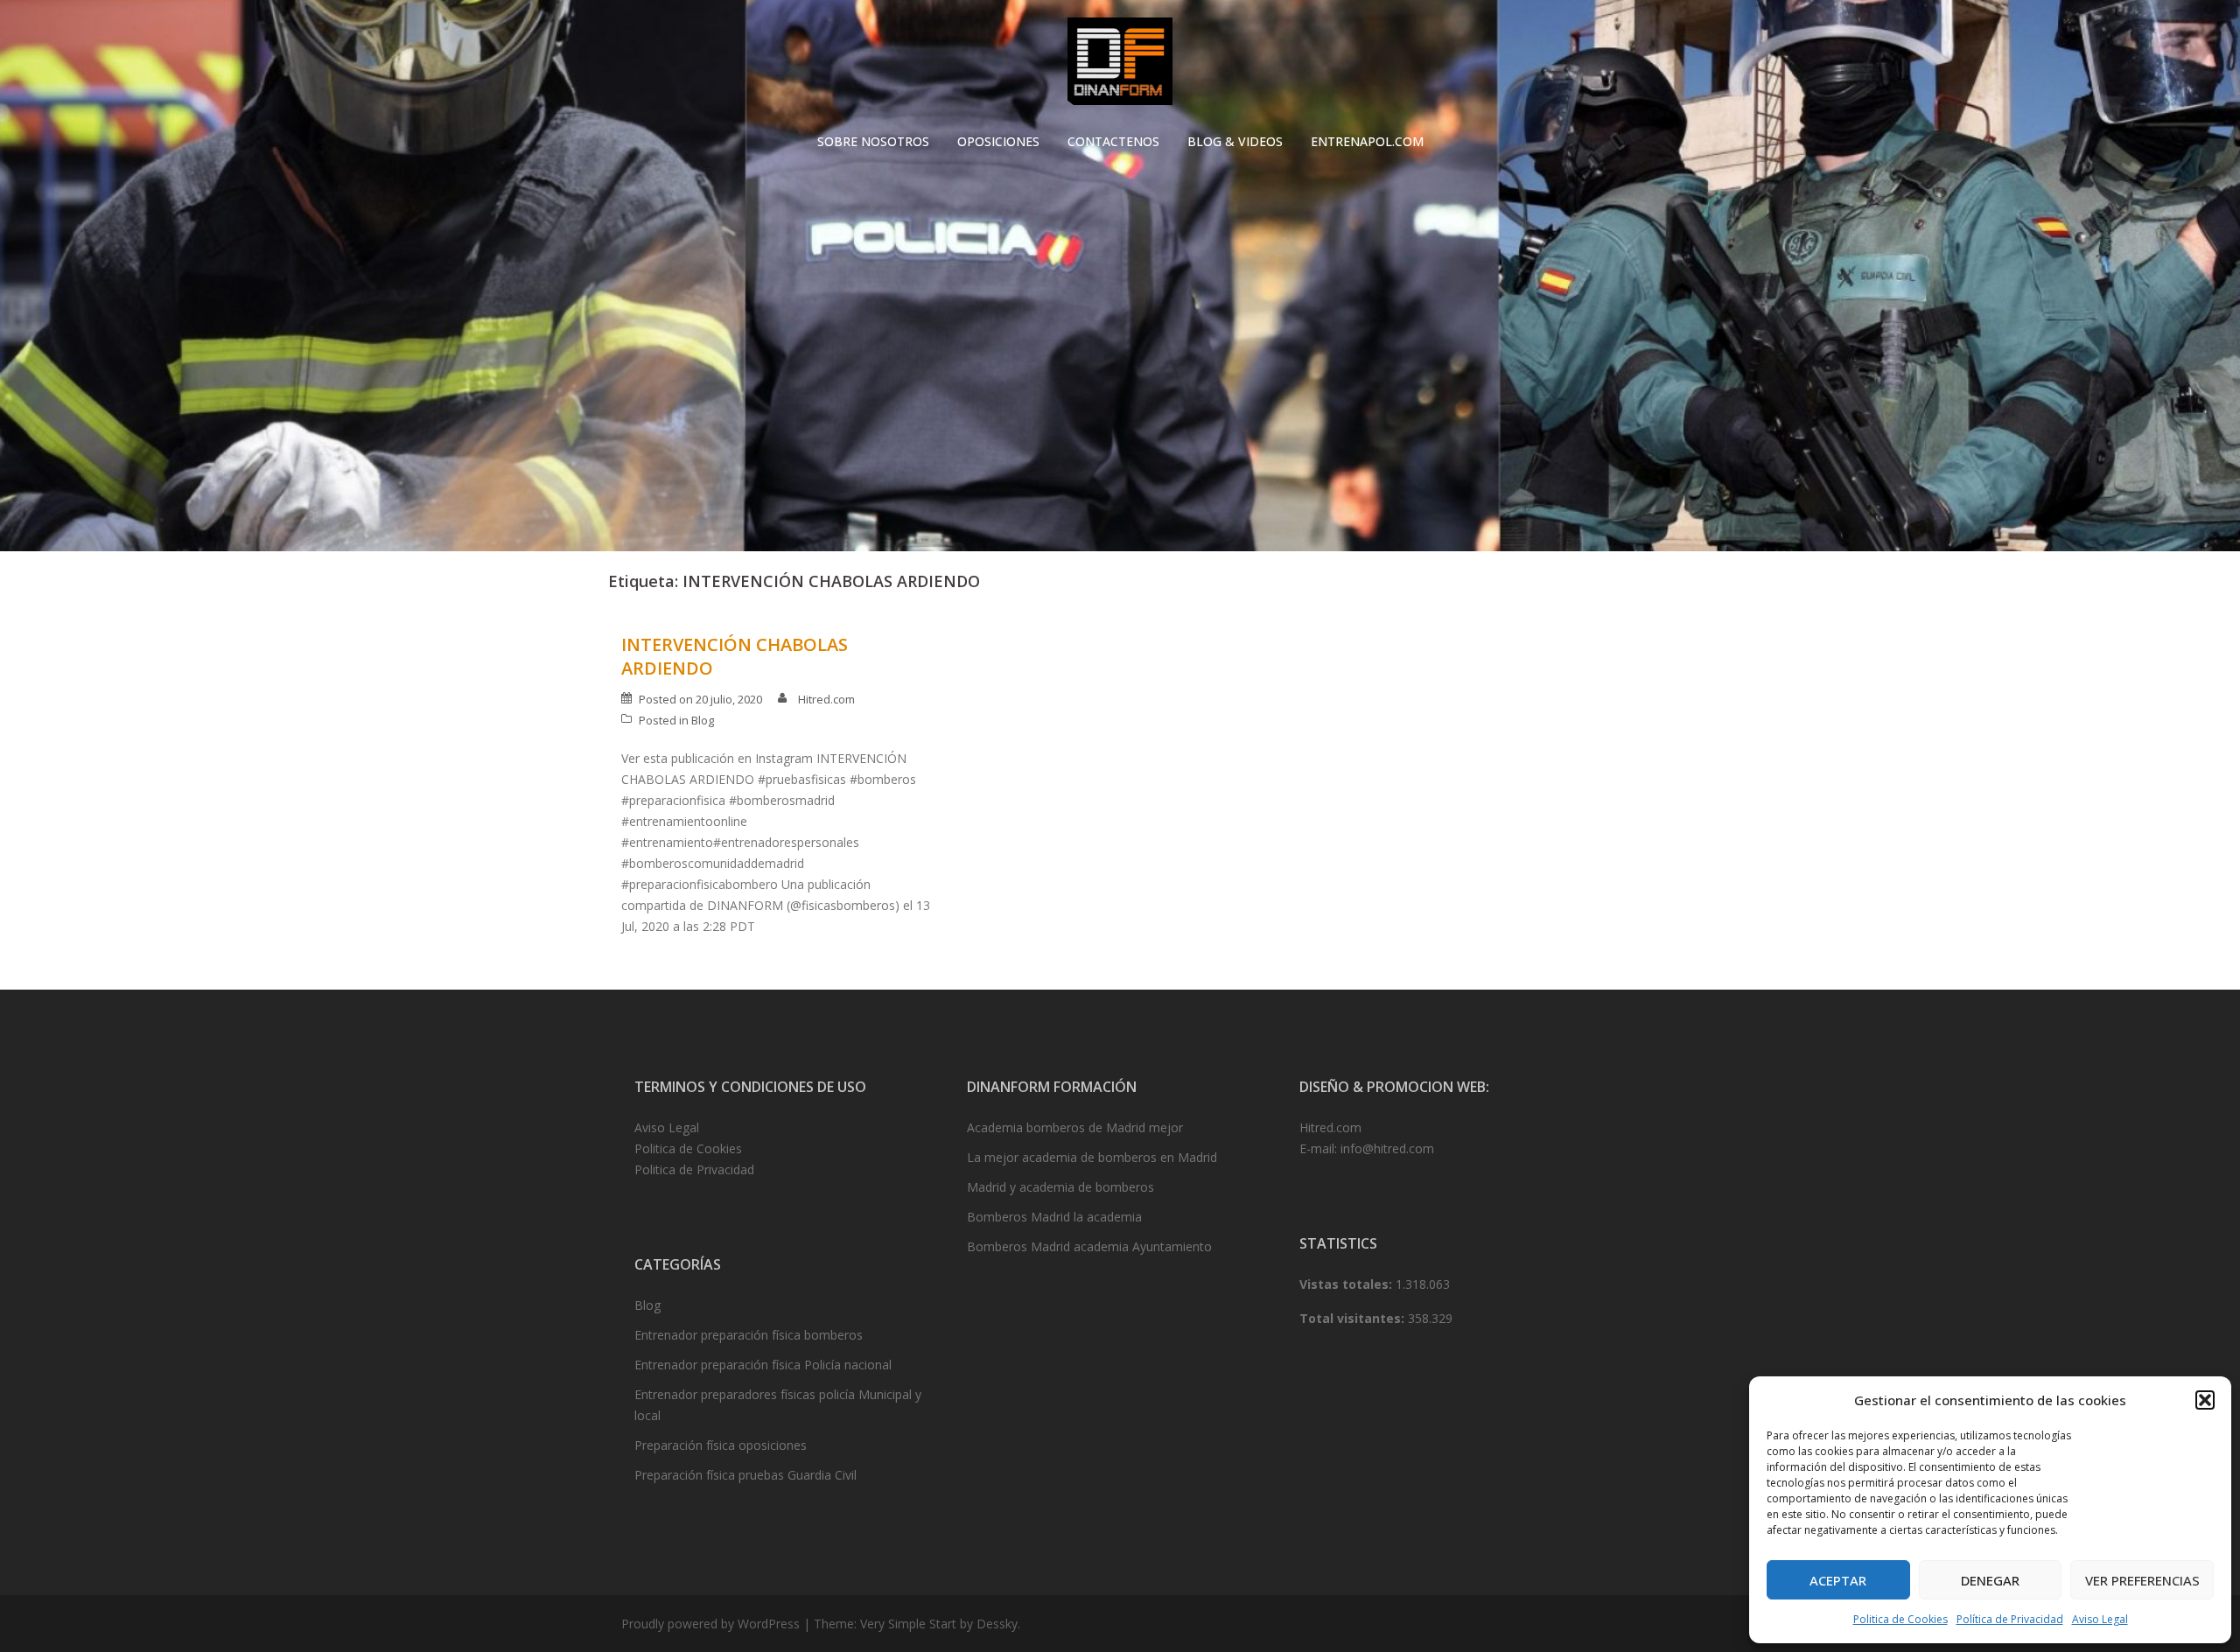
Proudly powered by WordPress (710, 1624)
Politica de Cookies (1900, 1619)
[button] (2205, 1400)
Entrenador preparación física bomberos (749, 1335)
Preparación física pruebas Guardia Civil (745, 1475)
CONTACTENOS (1113, 141)
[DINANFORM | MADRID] (1120, 66)
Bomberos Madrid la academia (1054, 1217)
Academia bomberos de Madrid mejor (1075, 1127)
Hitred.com (826, 699)
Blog (703, 720)
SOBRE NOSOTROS (873, 141)
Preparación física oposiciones (721, 1445)
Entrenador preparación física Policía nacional (763, 1365)
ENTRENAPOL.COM (1367, 141)
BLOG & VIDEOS (1235, 141)
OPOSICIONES (998, 141)
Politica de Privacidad (694, 1169)
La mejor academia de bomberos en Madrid (1092, 1157)
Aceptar (1838, 1580)
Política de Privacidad (2010, 1619)
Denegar (1990, 1580)
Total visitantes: (1354, 1318)
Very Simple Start (908, 1624)
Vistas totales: (1347, 1284)
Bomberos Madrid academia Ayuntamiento (1089, 1246)
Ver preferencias (2142, 1580)
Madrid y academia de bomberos (1060, 1187)
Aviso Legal (2100, 1619)
